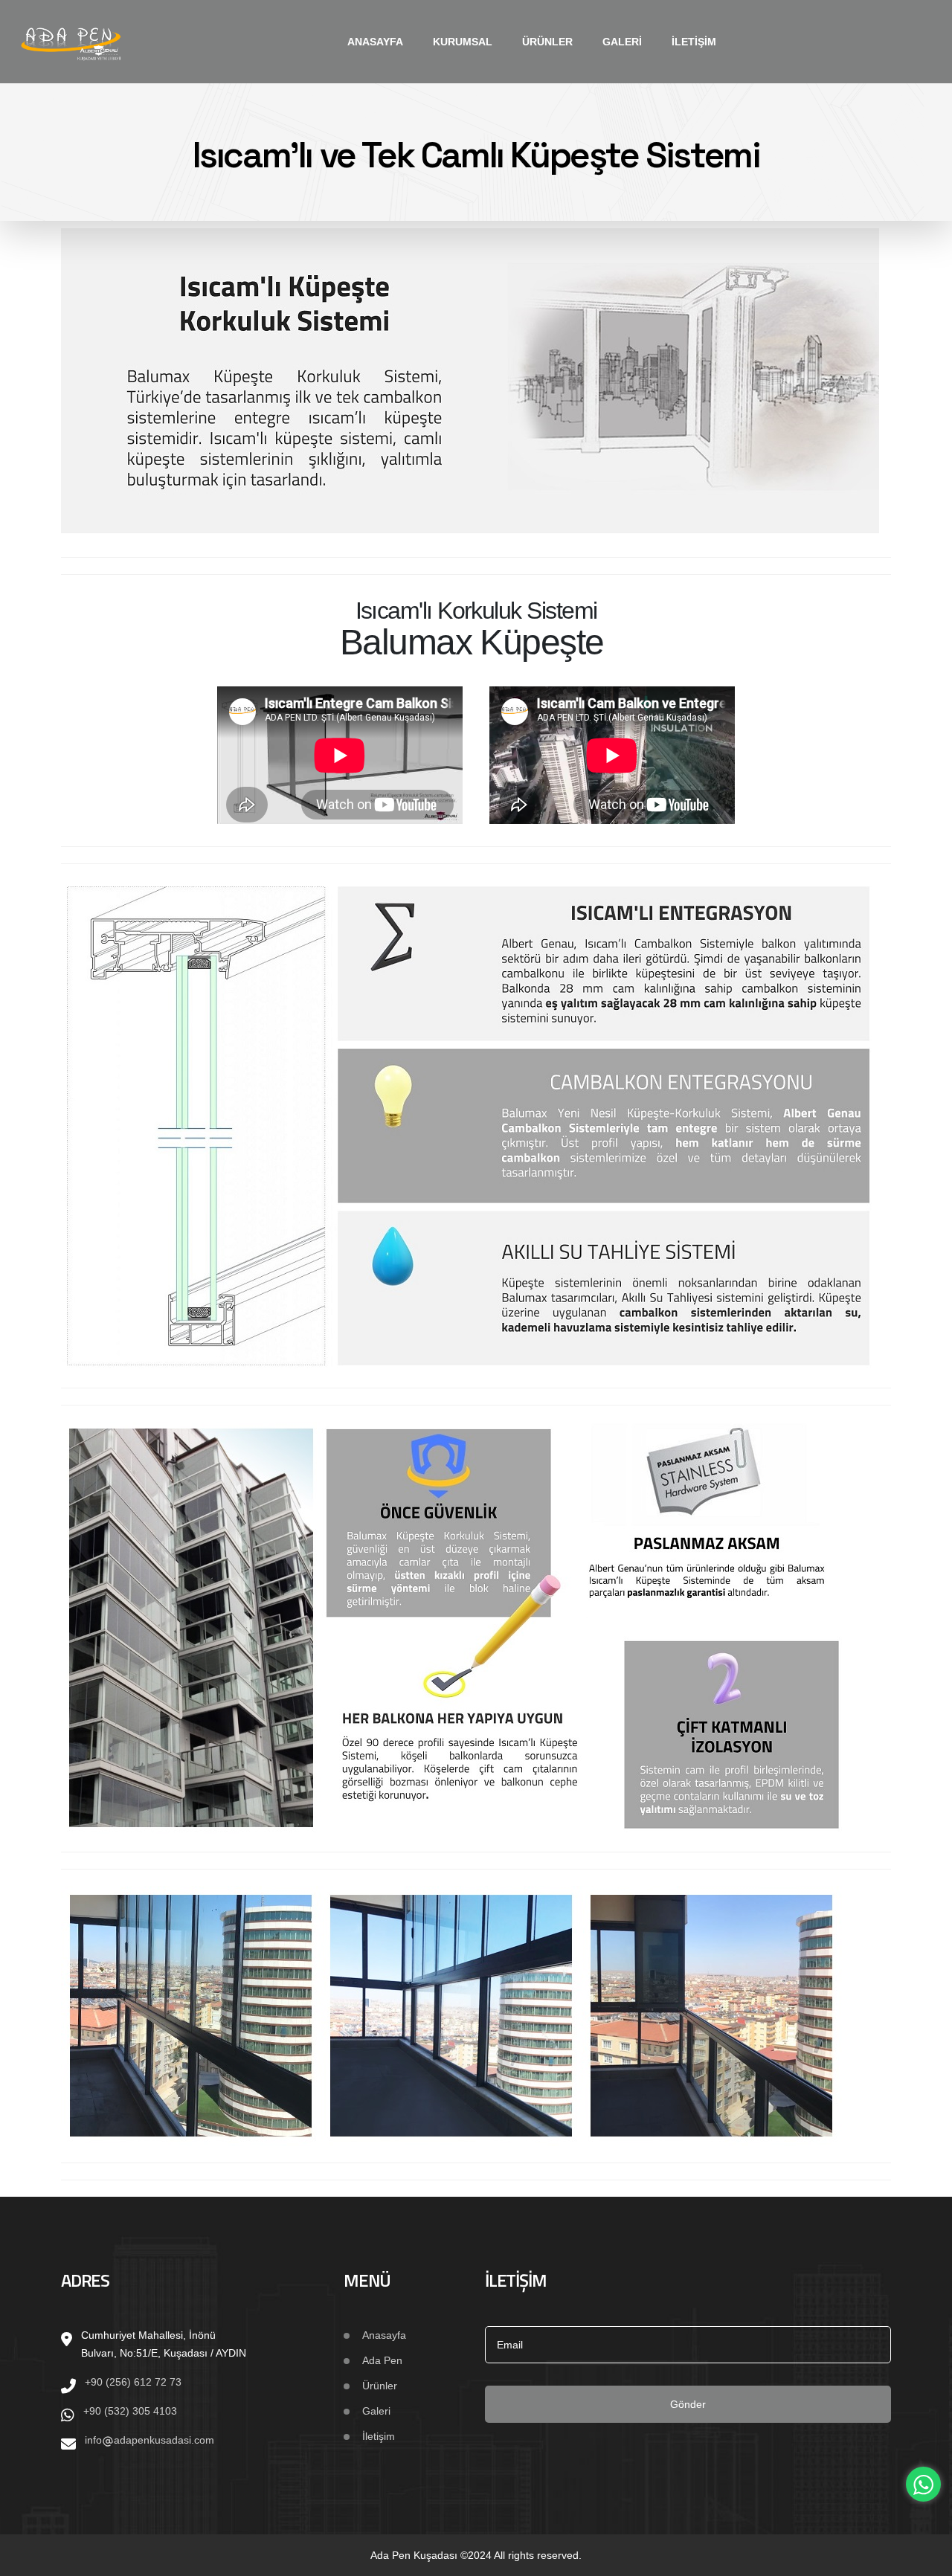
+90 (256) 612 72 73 (133, 2382)
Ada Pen (382, 2360)
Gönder (688, 2404)
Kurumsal (463, 42)
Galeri (622, 42)
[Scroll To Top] (926, 2559)
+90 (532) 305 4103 (130, 2411)
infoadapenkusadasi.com (149, 2440)
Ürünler (547, 42)
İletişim (694, 42)
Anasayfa (375, 42)
